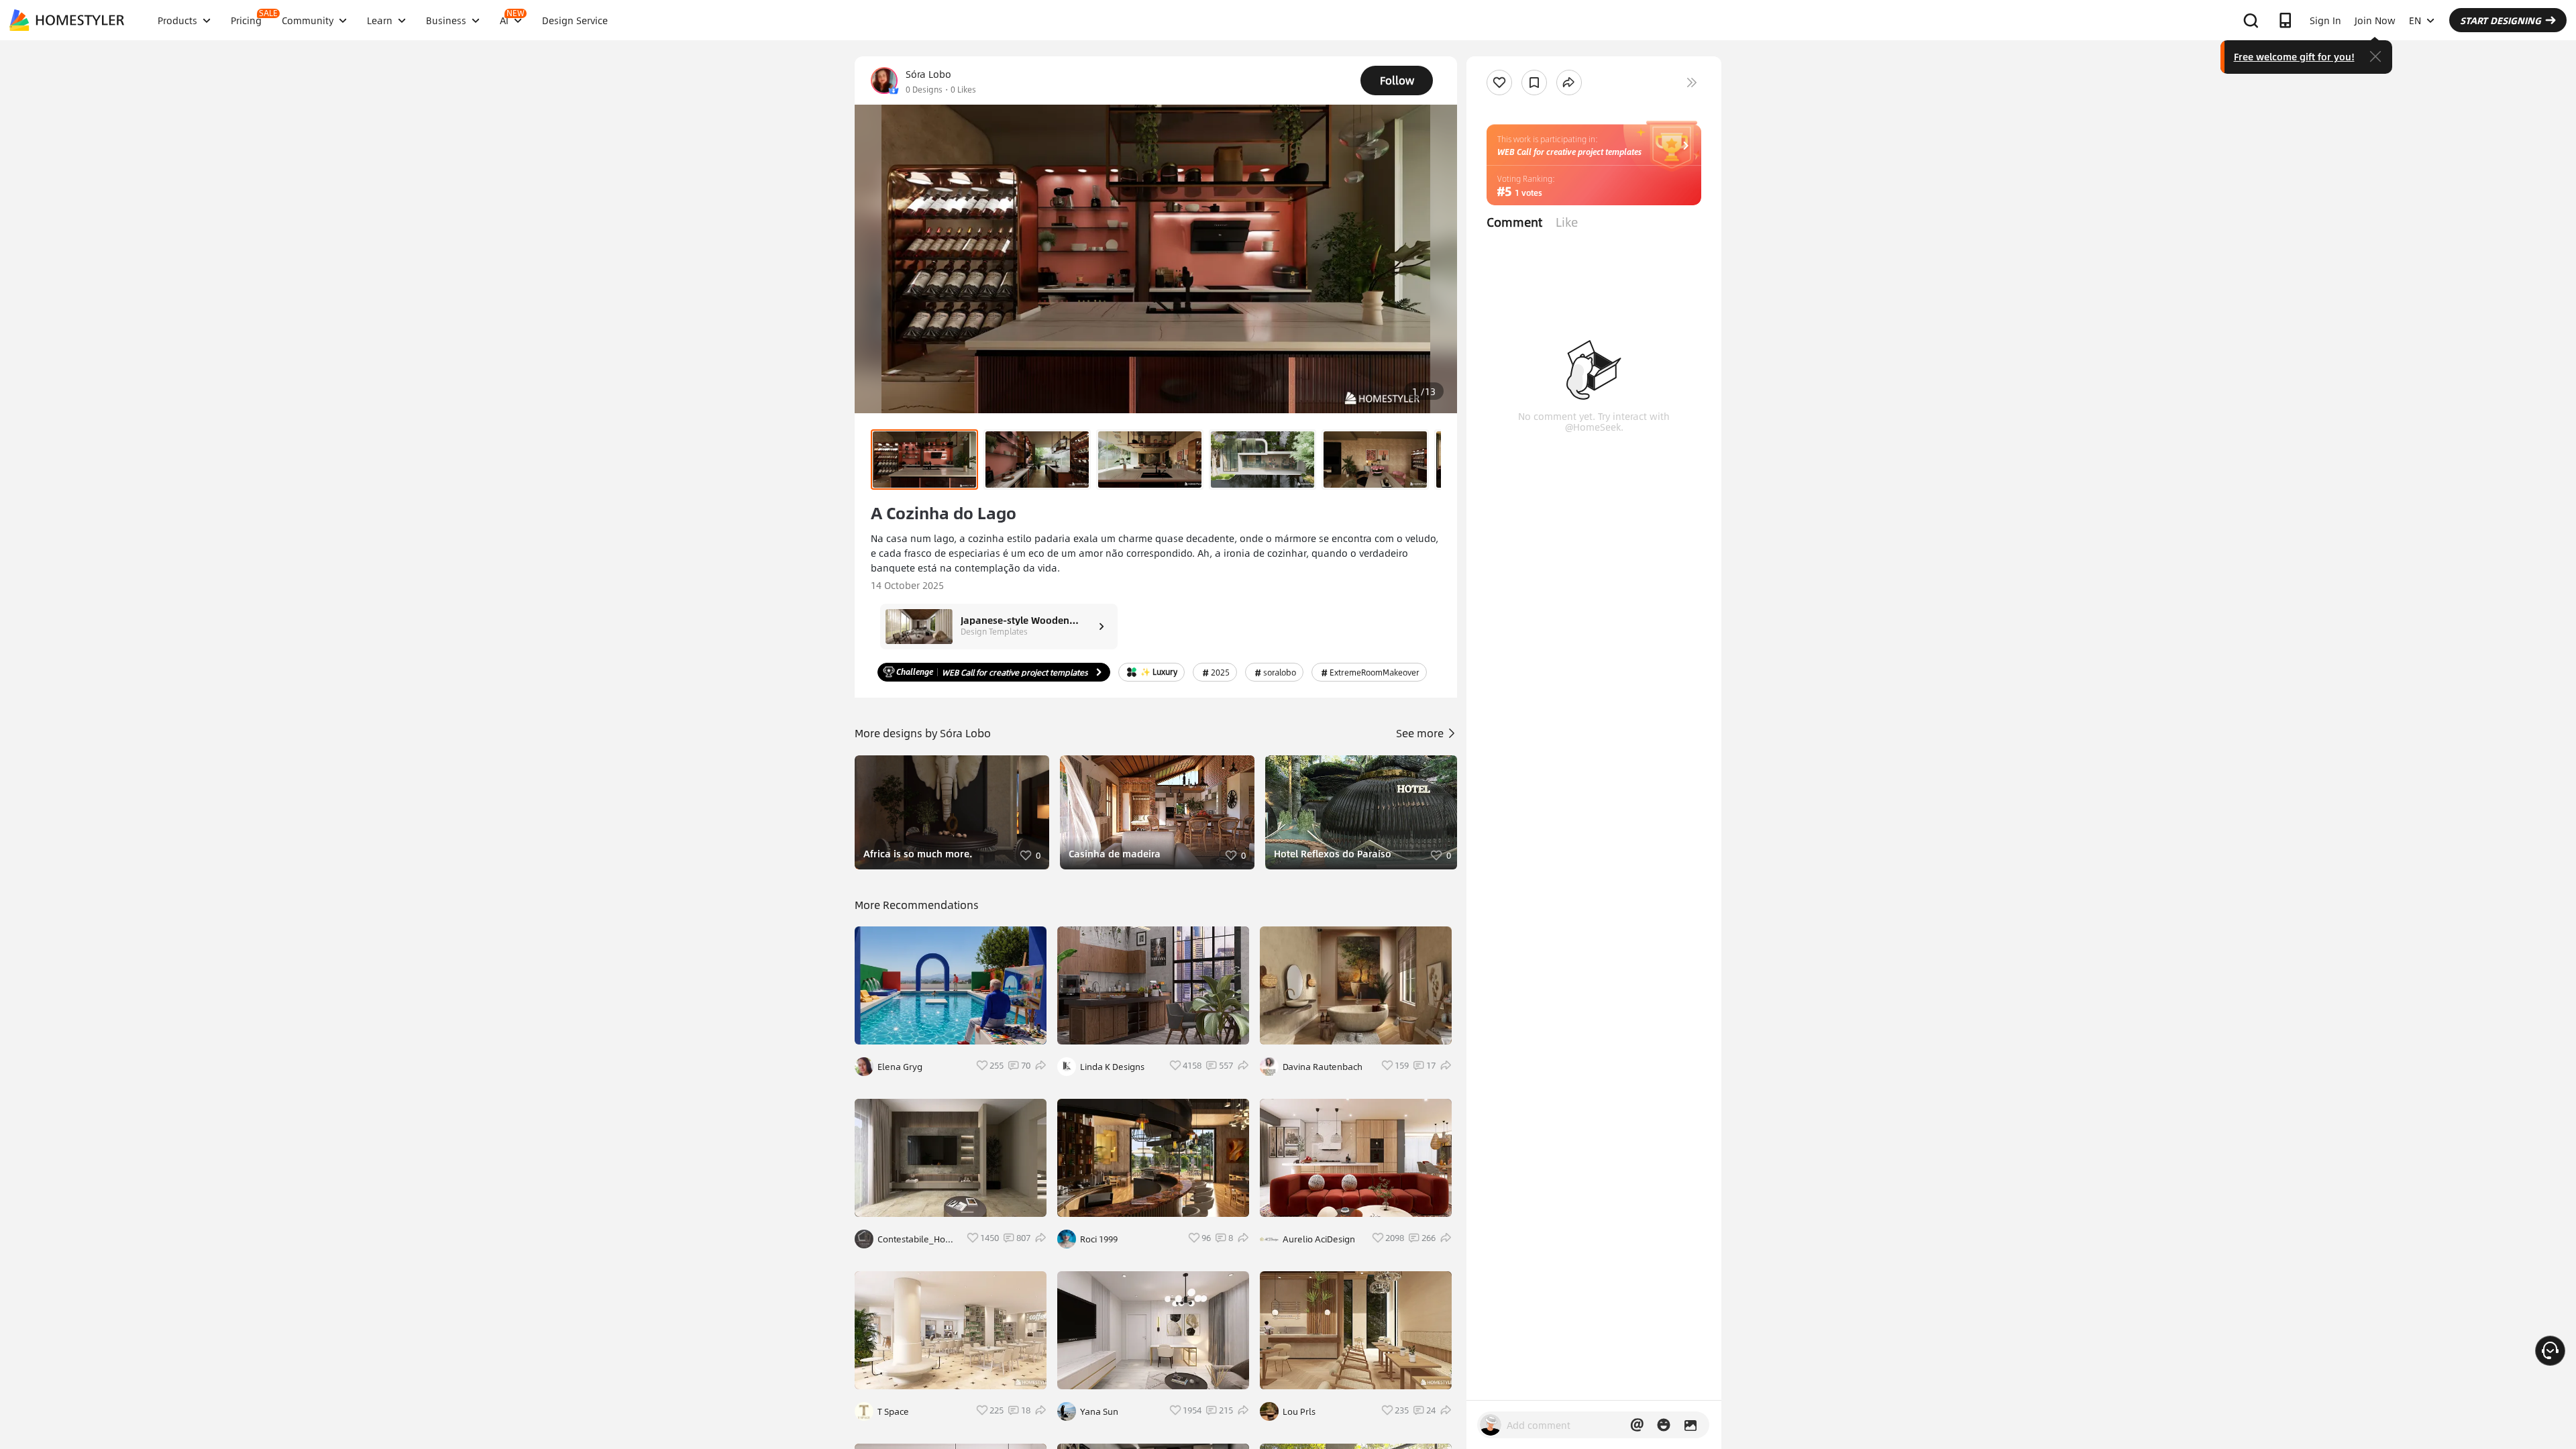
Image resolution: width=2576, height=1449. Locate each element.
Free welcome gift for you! (2294, 56)
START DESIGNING (2501, 20)
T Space (893, 1411)
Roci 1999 (1099, 1239)
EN (2415, 20)
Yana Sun (1099, 1411)
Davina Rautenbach (1323, 1067)
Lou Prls (1299, 1411)
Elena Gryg (900, 1067)
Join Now (2375, 20)
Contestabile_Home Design (918, 1239)
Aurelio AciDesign (1319, 1239)
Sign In (2325, 20)
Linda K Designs (1112, 1067)
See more (1421, 733)
